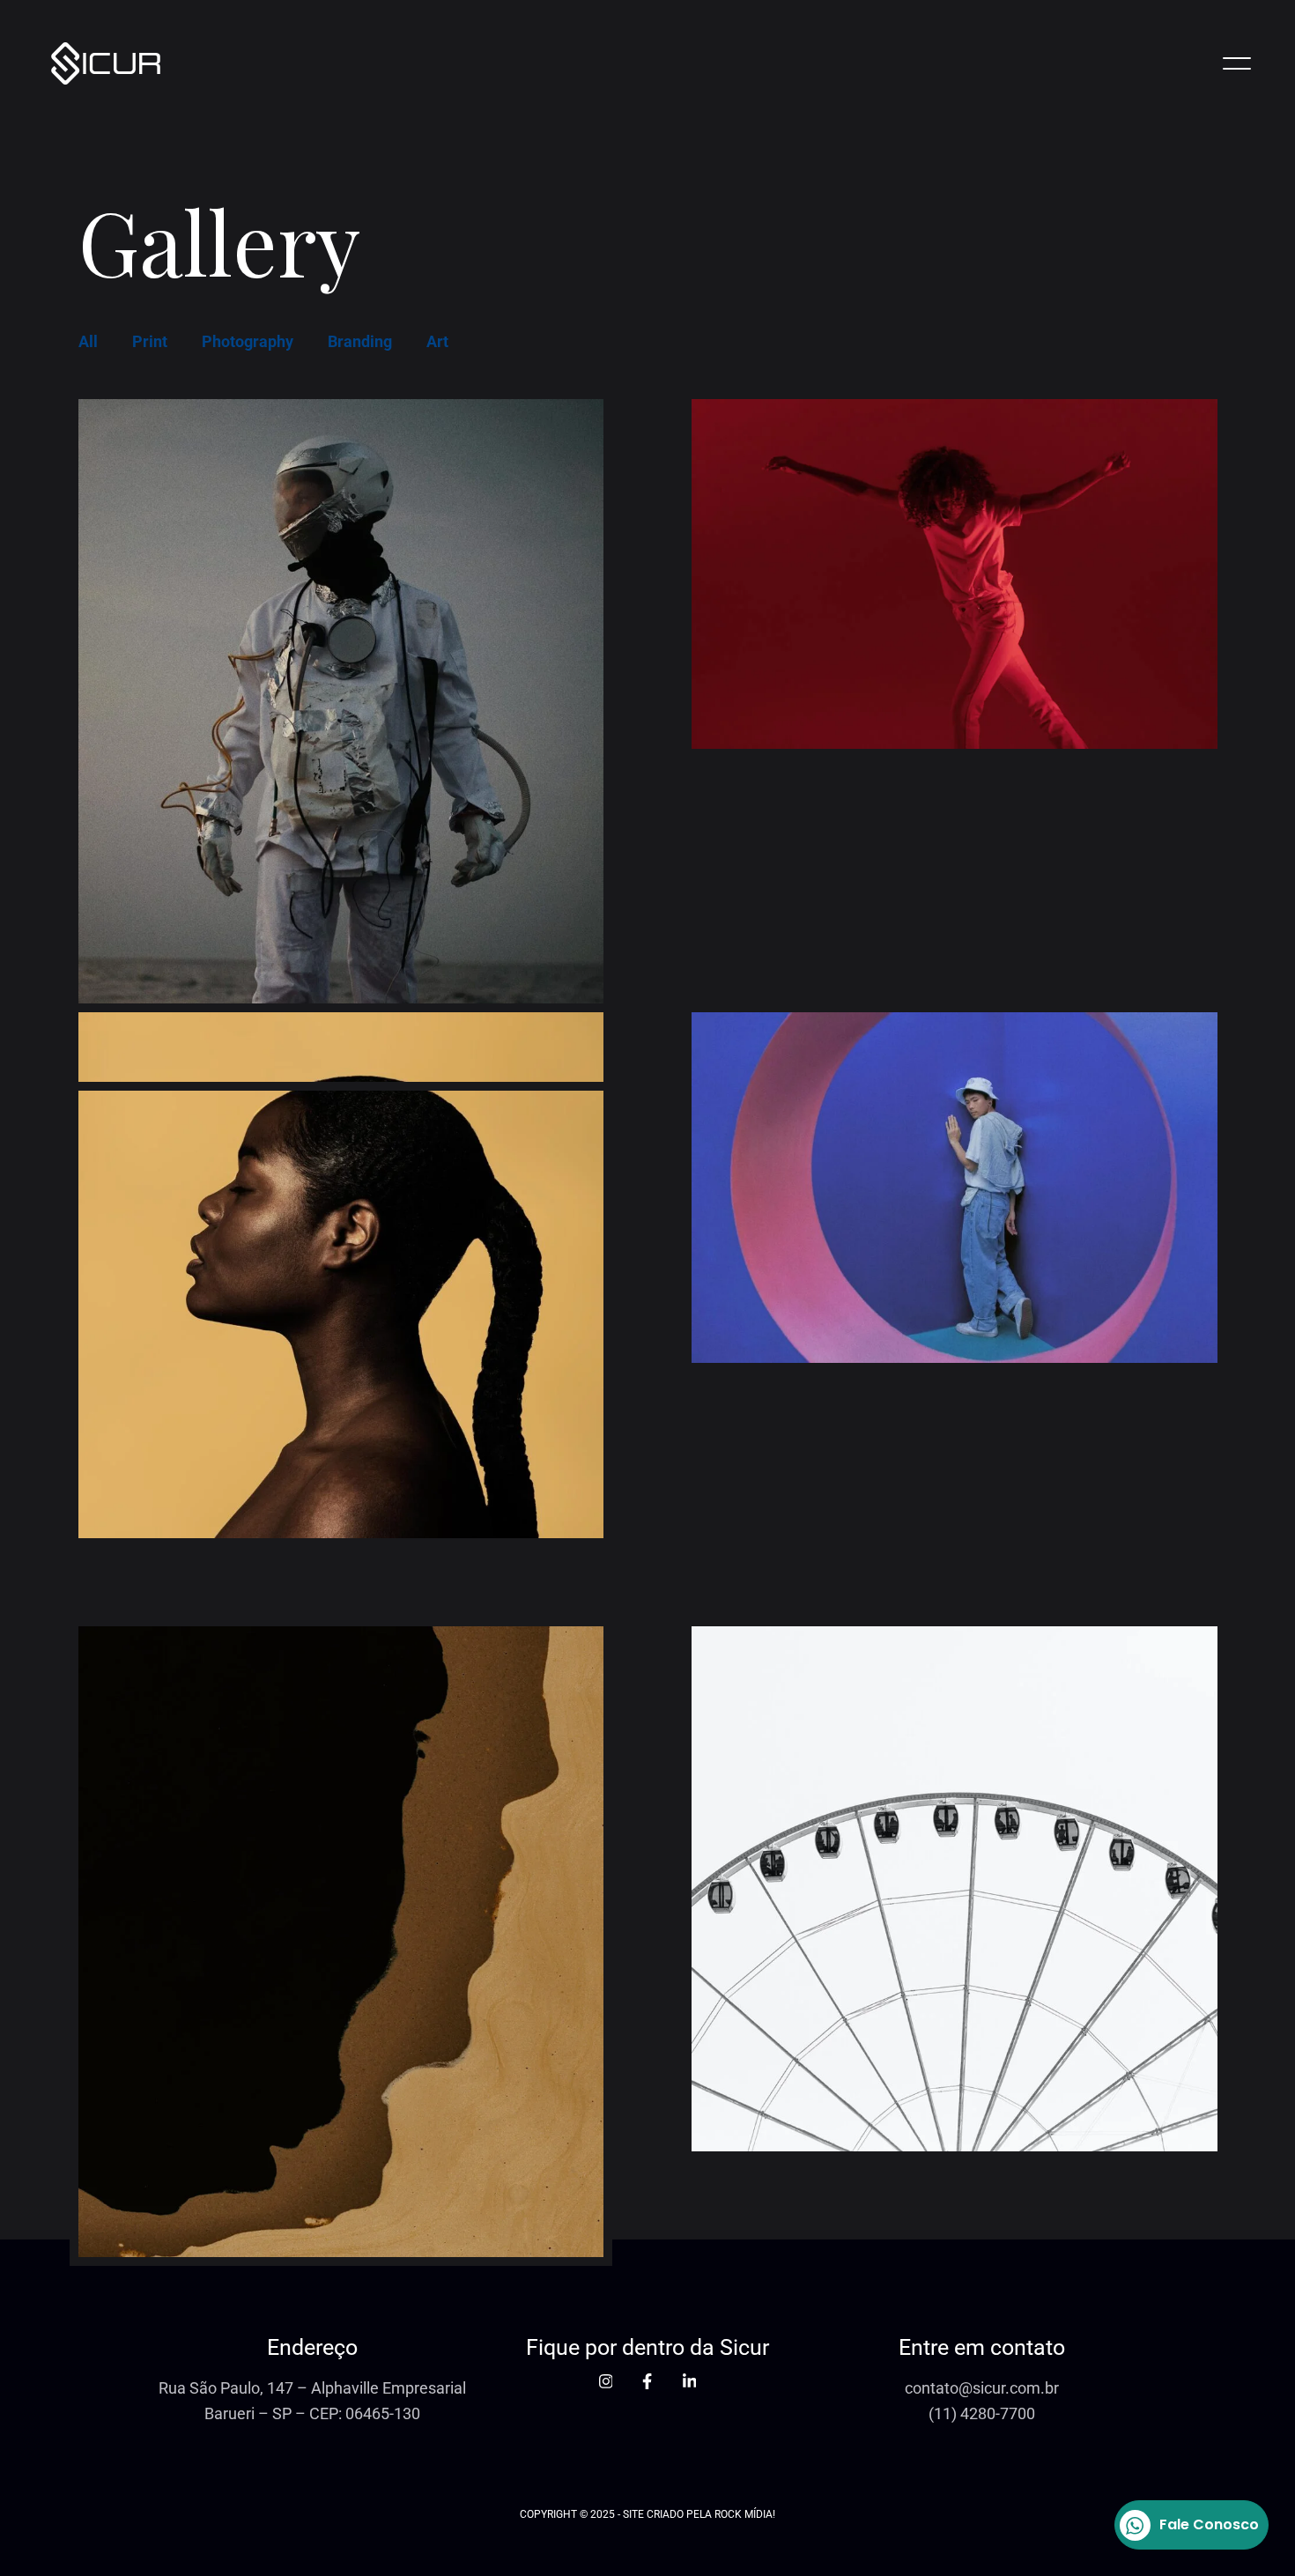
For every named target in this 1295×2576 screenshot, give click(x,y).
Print (150, 341)
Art (437, 341)
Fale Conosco (1209, 2524)
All (88, 341)
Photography (248, 341)
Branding (360, 341)
